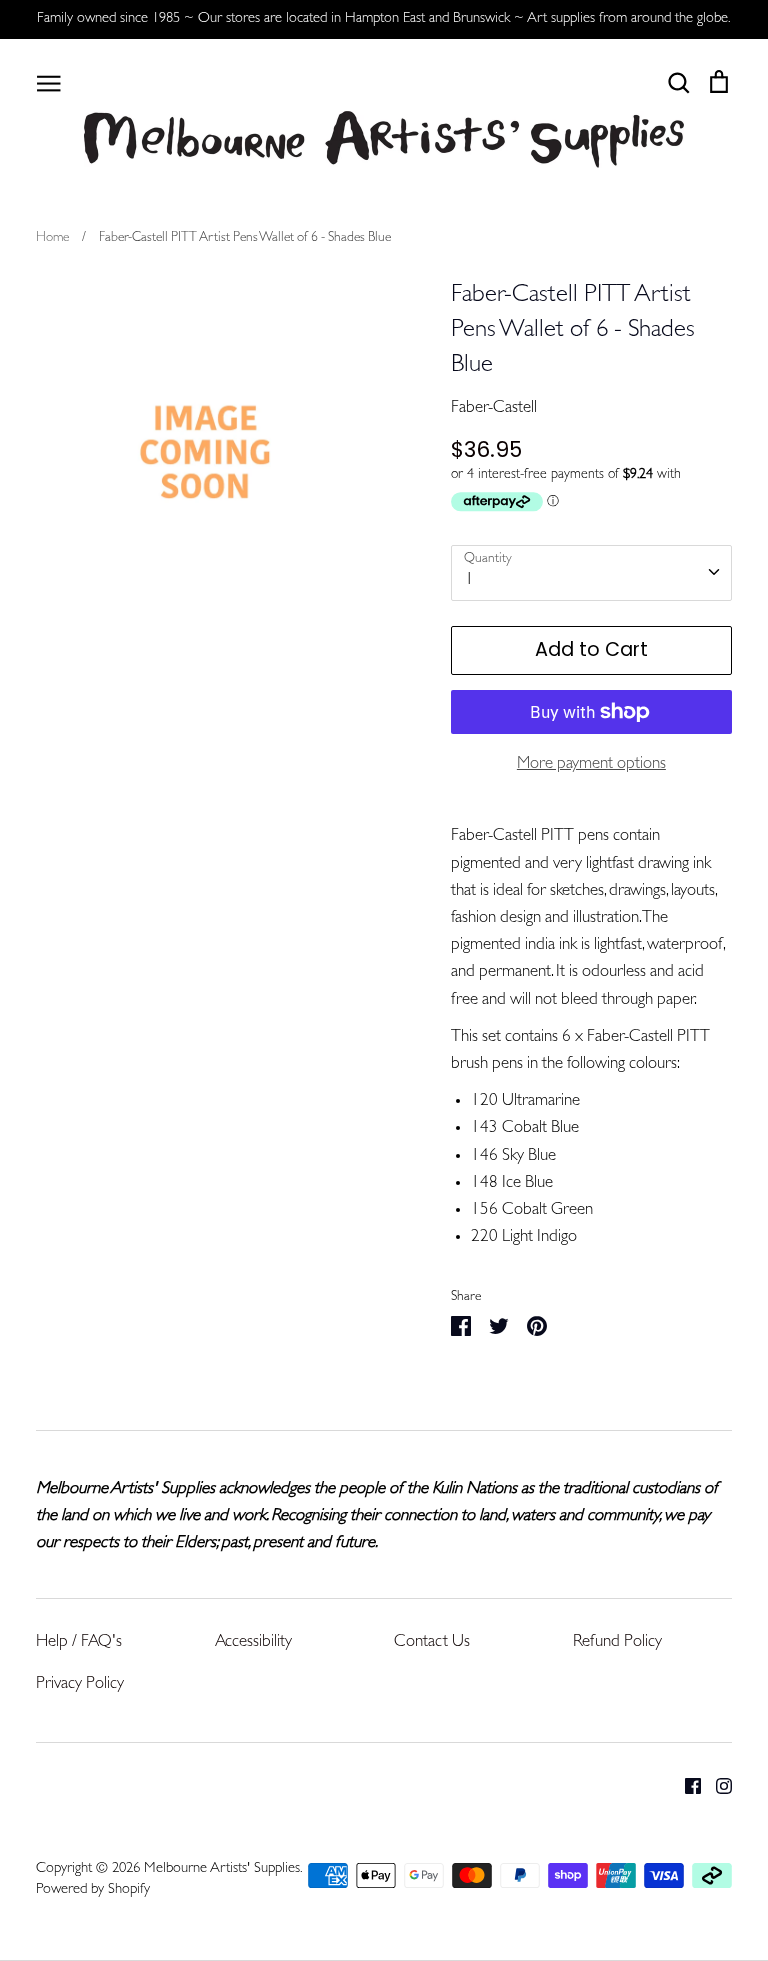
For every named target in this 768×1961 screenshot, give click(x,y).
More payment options (591, 764)
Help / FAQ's (79, 1642)
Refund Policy (617, 1642)
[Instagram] (716, 1786)
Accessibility (253, 1642)
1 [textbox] (469, 580)
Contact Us (432, 1642)
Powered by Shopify (93, 1890)
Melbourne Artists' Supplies (222, 1869)
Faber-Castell (494, 408)
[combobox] (591, 573)
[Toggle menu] (49, 82)
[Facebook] (685, 1786)
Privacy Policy (80, 1684)
